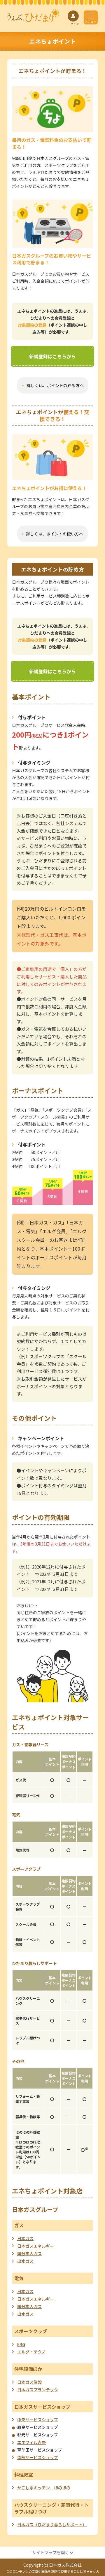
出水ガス (25, 2261)
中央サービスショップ (38, 2420)
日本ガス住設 (29, 2382)
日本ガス (25, 2238)
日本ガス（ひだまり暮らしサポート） (52, 2525)
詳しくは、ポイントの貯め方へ (55, 385)
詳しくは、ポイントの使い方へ (55, 534)
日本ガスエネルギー (36, 2246)
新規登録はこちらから (52, 356)
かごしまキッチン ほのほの (44, 2488)
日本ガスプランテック (38, 2390)
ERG (21, 2344)
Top (93, 2566)
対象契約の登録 (32, 325)
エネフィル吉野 (32, 2442)
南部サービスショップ (38, 2457)
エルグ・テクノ (31, 2352)
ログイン (73, 24)
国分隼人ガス (29, 2253)
